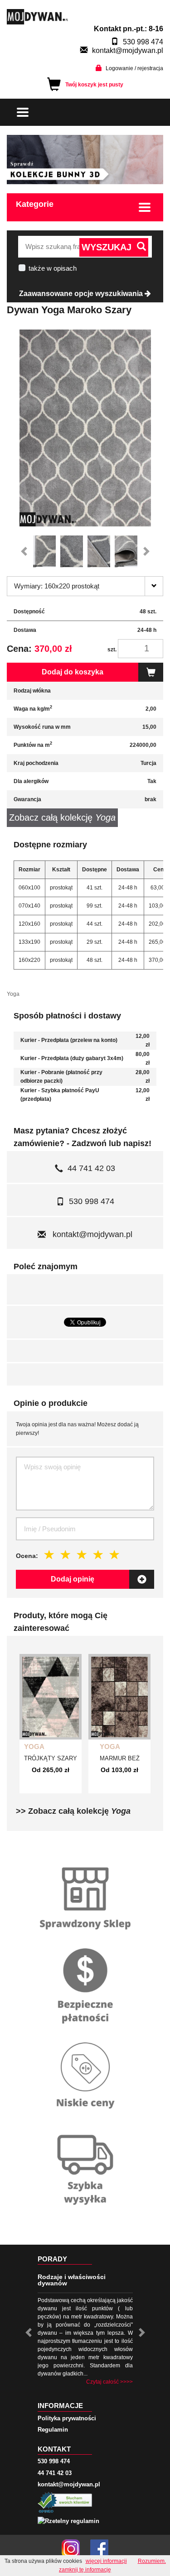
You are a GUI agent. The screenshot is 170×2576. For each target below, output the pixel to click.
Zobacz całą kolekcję (62, 817)
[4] (98, 1555)
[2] (66, 1555)
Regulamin (53, 2430)
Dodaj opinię (73, 1579)
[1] (49, 1555)
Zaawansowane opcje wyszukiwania (82, 294)
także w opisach (53, 268)
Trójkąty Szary (51, 1758)
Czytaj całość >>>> (109, 2382)
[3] (82, 1555)
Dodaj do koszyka (73, 672)
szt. (112, 650)
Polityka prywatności (67, 2418)
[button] (26, 551)
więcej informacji (106, 2561)
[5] (115, 1555)
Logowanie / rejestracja (134, 68)
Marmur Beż (120, 1758)
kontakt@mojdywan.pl (128, 50)
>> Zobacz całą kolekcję (73, 1811)
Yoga (34, 1747)
